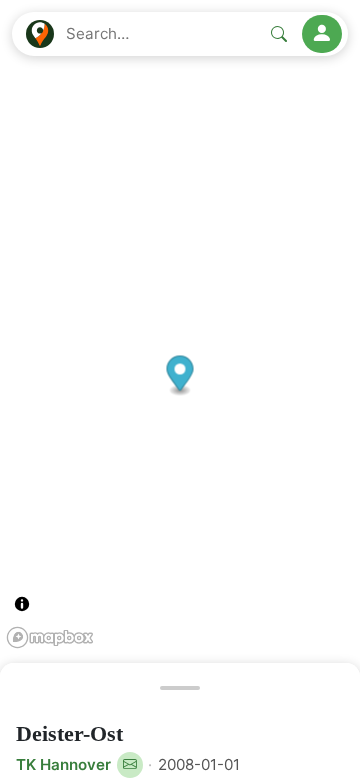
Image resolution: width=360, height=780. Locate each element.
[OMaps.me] (40, 34)
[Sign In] (322, 34)
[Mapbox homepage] (50, 637)
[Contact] (130, 765)
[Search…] (279, 34)
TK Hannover (63, 764)
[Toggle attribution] (22, 604)
